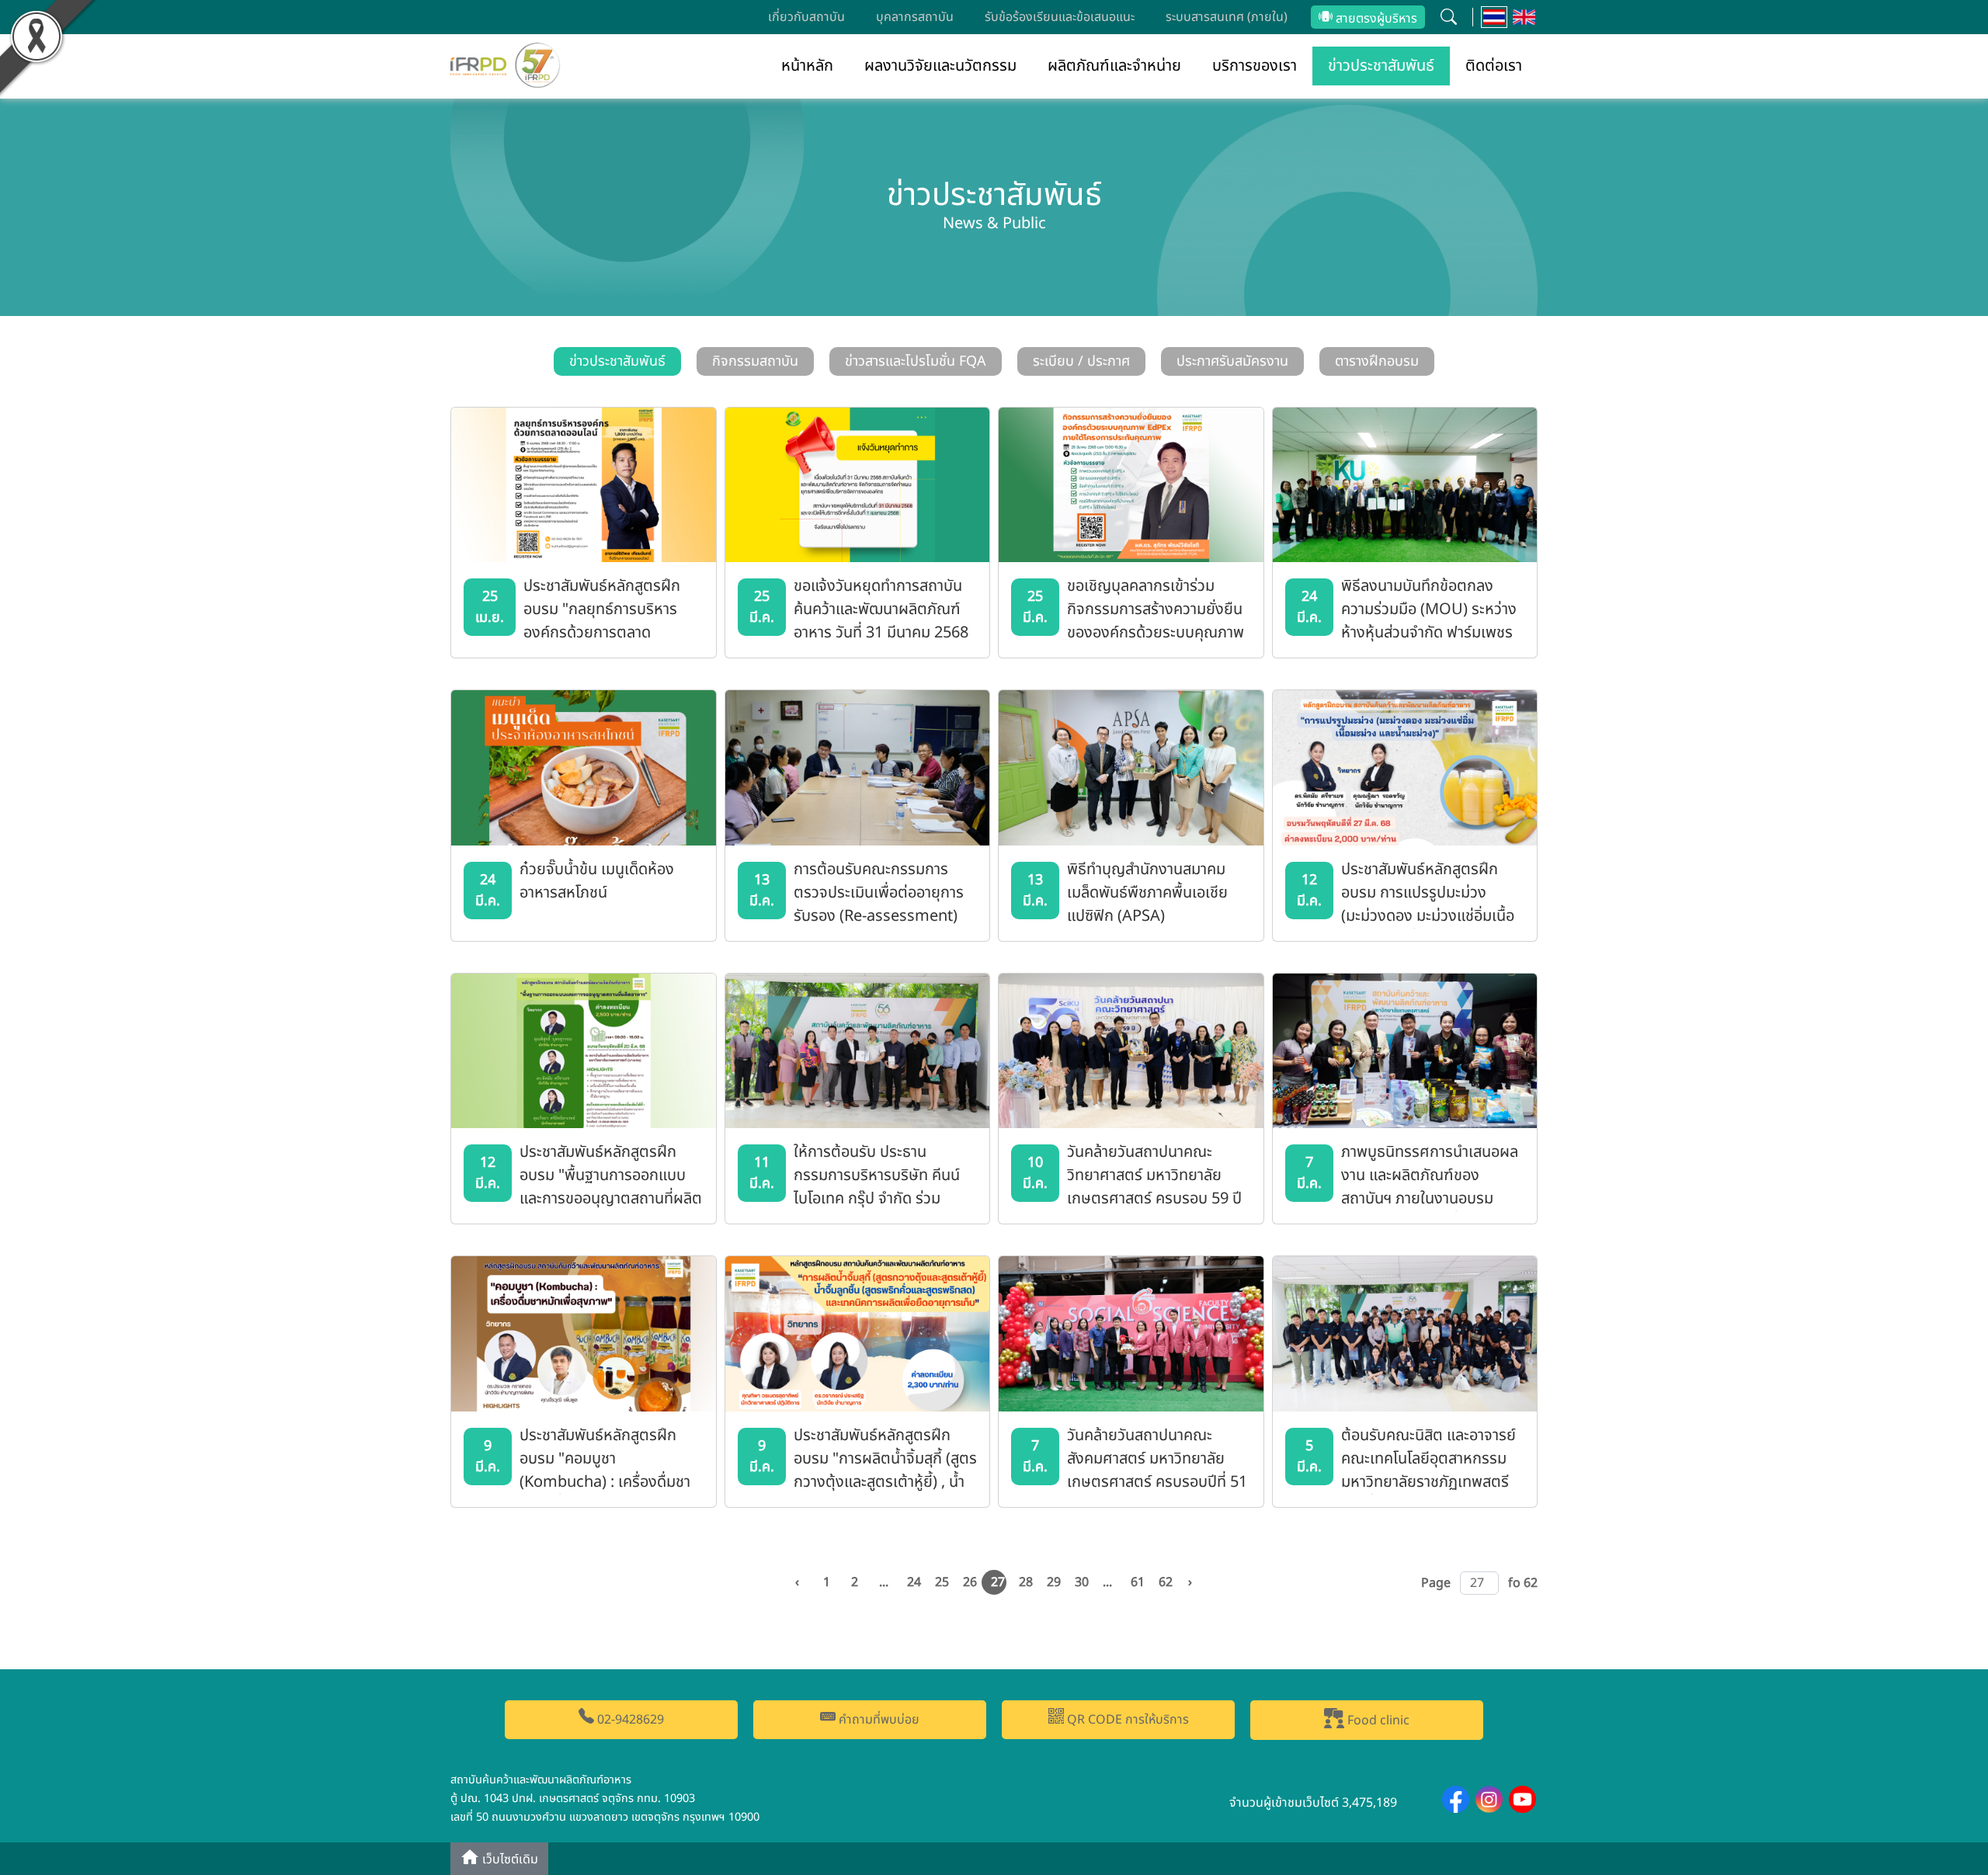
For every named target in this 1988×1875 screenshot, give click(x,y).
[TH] (1494, 17)
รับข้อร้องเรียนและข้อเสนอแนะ (1060, 17)
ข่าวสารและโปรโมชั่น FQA (916, 361)
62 (1166, 1582)
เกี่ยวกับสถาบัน (806, 17)
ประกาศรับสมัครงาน (1232, 361)
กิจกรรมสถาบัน (755, 361)
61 (1138, 1582)
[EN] (1524, 17)
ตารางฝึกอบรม (1377, 361)
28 (1026, 1582)
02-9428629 (629, 1720)
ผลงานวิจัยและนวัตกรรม (940, 66)
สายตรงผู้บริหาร (1375, 19)
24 (914, 1582)
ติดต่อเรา (1494, 66)
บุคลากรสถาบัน (915, 17)
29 (1054, 1582)
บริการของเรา (1255, 66)
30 (1082, 1582)
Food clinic (1377, 1720)
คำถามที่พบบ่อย (878, 1720)
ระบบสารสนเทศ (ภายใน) (1227, 17)
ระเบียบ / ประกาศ (1081, 361)
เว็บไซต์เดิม (509, 1860)
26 (970, 1582)
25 (942, 1582)
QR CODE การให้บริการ (1126, 1720)
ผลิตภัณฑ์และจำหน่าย (1114, 66)
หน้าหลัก (807, 66)
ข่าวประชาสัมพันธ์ (1381, 66)
